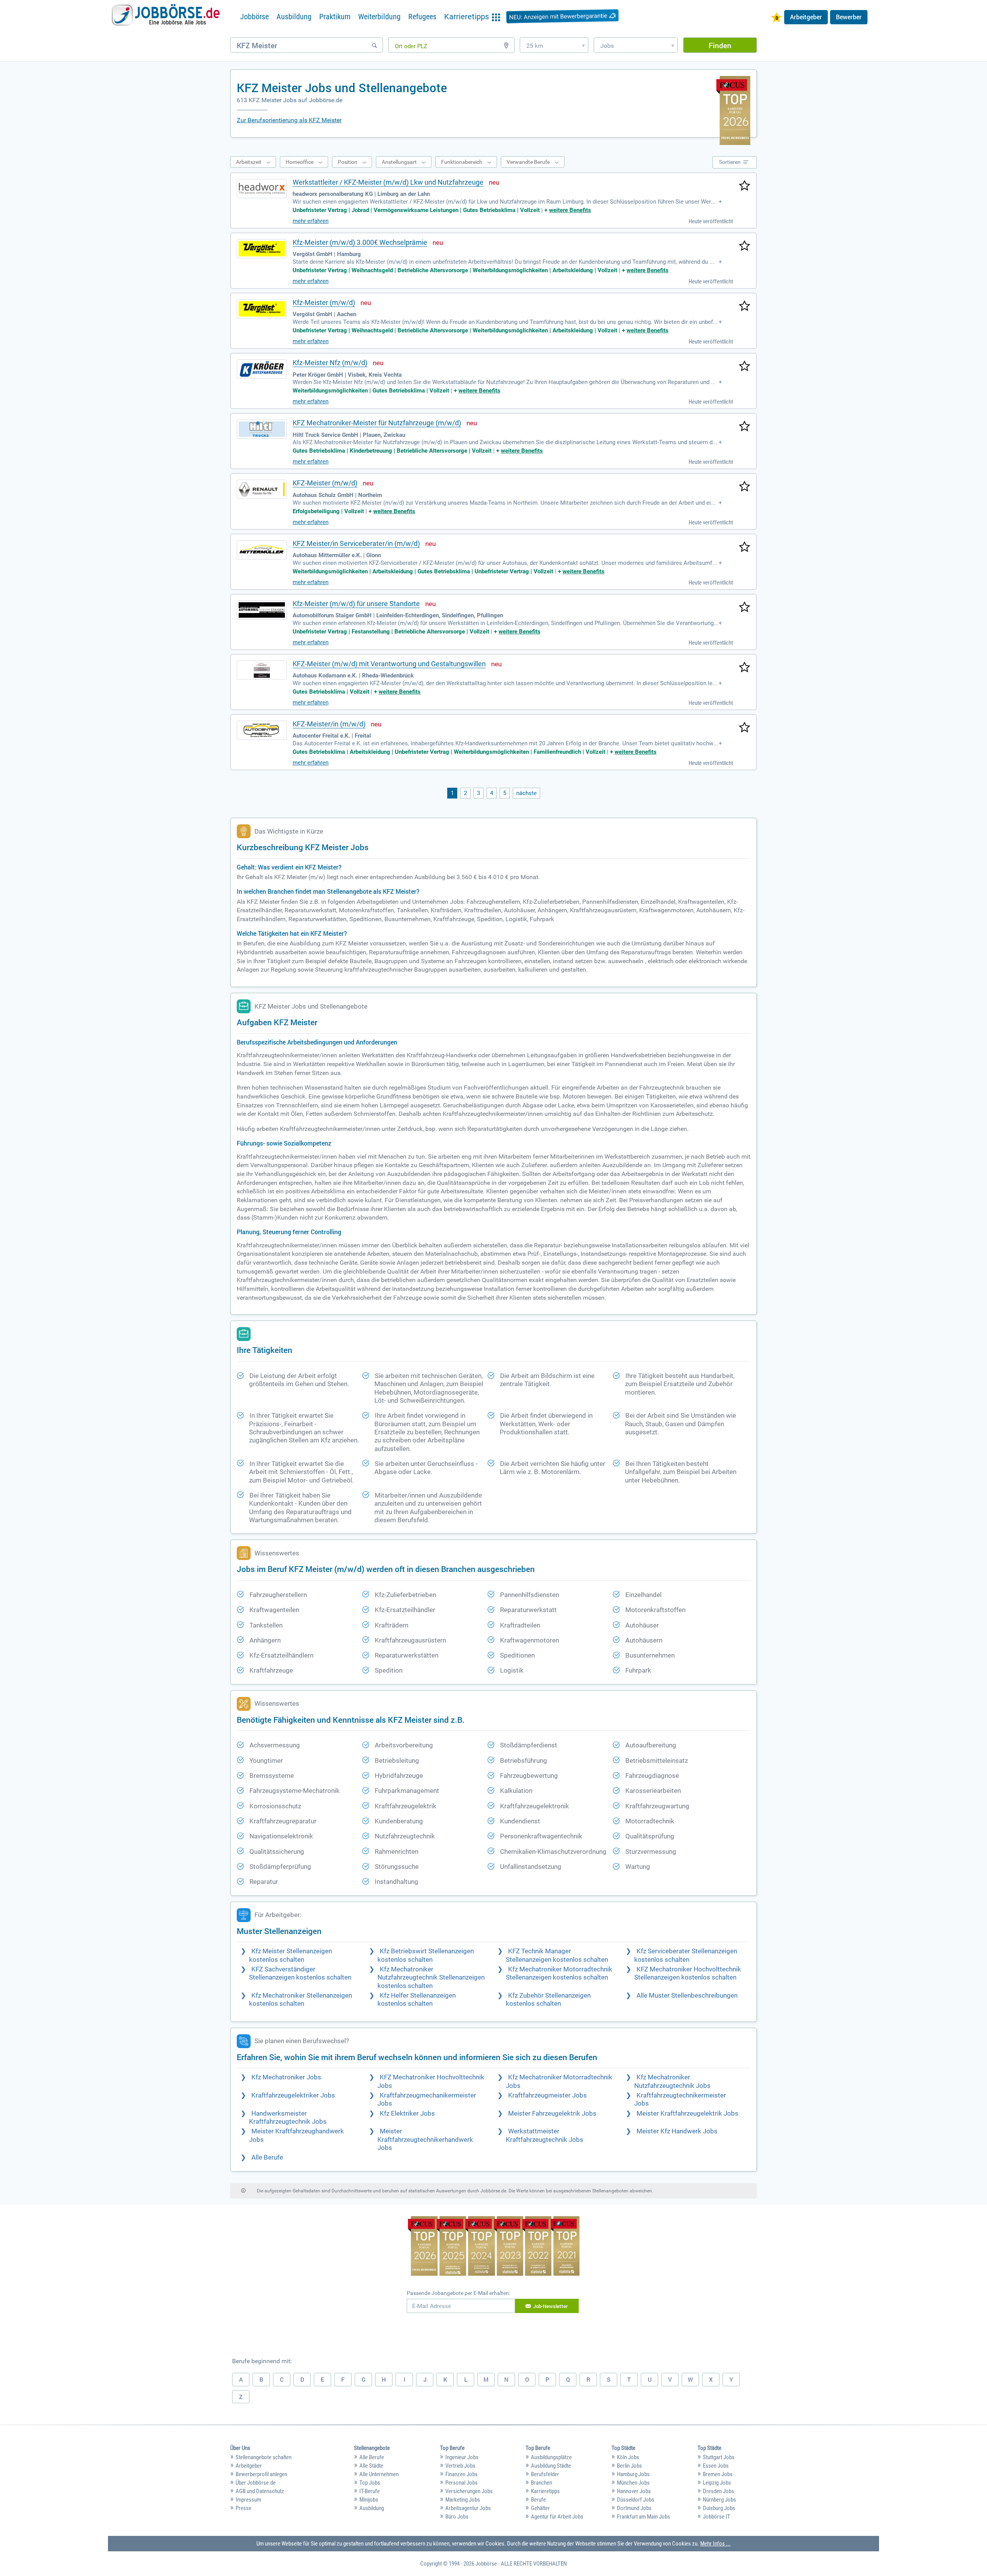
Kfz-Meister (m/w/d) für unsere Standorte (356, 604)
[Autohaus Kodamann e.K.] (262, 670)
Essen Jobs (716, 2466)
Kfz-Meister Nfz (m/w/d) (330, 363)
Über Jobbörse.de (256, 2483)
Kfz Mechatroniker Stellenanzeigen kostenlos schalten (301, 2000)
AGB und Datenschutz (260, 2491)
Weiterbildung (379, 17)
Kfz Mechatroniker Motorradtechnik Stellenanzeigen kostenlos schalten (559, 1973)
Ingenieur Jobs (462, 2457)
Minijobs (369, 2500)
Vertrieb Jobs (460, 2466)
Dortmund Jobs (634, 2508)
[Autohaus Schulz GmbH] (262, 489)
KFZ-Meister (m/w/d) (325, 483)
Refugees (422, 17)
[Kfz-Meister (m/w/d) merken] (744, 307)
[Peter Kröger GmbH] (262, 369)
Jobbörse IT (717, 2517)
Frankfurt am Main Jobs (643, 2517)
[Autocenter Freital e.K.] (262, 730)
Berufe (538, 2500)
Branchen (542, 2483)
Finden (720, 45)
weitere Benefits (570, 210)
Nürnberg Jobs (719, 2500)
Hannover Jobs (634, 2491)
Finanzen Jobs (461, 2474)
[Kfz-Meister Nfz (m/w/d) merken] (744, 367)
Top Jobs (370, 2483)
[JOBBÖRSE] (166, 17)
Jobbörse (254, 17)
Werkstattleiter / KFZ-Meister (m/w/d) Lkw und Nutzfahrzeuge (388, 182)
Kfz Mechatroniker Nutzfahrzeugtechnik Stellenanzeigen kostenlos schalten (431, 1978)
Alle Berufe (267, 2157)
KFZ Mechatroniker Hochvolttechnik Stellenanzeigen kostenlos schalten (688, 1973)
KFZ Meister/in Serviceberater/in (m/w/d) (356, 543)
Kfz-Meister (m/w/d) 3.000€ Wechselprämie (360, 242)
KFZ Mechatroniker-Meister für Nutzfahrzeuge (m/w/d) (377, 423)
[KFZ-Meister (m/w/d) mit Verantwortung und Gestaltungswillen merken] (744, 668)
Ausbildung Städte (551, 2466)
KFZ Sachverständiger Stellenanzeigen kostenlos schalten (300, 1973)
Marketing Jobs (463, 2500)
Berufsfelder (545, 2474)
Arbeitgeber (806, 17)
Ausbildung (294, 17)
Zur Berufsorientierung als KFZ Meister (289, 120)
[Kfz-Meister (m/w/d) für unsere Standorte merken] (744, 608)
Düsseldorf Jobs (636, 2500)
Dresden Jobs (718, 2491)
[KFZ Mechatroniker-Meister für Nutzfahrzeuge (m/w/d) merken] (744, 427)
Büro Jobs (457, 2517)
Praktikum (335, 17)
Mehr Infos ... (715, 2544)
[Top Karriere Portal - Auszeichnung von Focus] (494, 2247)
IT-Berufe (370, 2491)
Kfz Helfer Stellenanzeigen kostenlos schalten (417, 2000)
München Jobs (633, 2483)
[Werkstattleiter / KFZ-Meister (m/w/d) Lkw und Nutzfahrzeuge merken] (744, 186)
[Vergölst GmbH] (262, 249)
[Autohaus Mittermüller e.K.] (262, 550)
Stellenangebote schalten (264, 2457)
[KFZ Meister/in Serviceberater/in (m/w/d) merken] (744, 548)
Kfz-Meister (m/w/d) (324, 302)
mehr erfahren (311, 221)
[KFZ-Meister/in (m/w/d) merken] (744, 728)
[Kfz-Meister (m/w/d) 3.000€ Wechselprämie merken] (744, 246)
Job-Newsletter (551, 2306)
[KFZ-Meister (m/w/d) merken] (744, 487)
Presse (243, 2508)
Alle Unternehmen (379, 2474)
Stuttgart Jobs (719, 2457)
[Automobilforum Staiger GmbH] (262, 610)
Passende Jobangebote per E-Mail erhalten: (458, 2293)
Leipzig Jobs (717, 2483)
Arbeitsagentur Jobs (468, 2508)
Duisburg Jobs (719, 2508)
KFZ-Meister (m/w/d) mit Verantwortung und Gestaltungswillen (389, 664)
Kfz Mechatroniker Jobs (286, 2077)
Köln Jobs (628, 2457)
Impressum (248, 2500)
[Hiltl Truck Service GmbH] (262, 429)
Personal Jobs (461, 2483)
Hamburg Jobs (633, 2474)
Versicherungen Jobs (469, 2491)
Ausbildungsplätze (551, 2457)
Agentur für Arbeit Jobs (557, 2517)
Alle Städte (371, 2466)
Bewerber (849, 17)
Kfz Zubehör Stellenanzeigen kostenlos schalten (548, 2000)
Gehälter (540, 2508)
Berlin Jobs (629, 2466)
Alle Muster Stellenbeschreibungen (687, 1996)
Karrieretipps (545, 2491)
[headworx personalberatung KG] (262, 189)
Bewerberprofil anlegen (261, 2474)
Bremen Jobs (718, 2474)
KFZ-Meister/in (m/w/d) (329, 724)
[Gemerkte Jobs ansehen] (776, 18)
